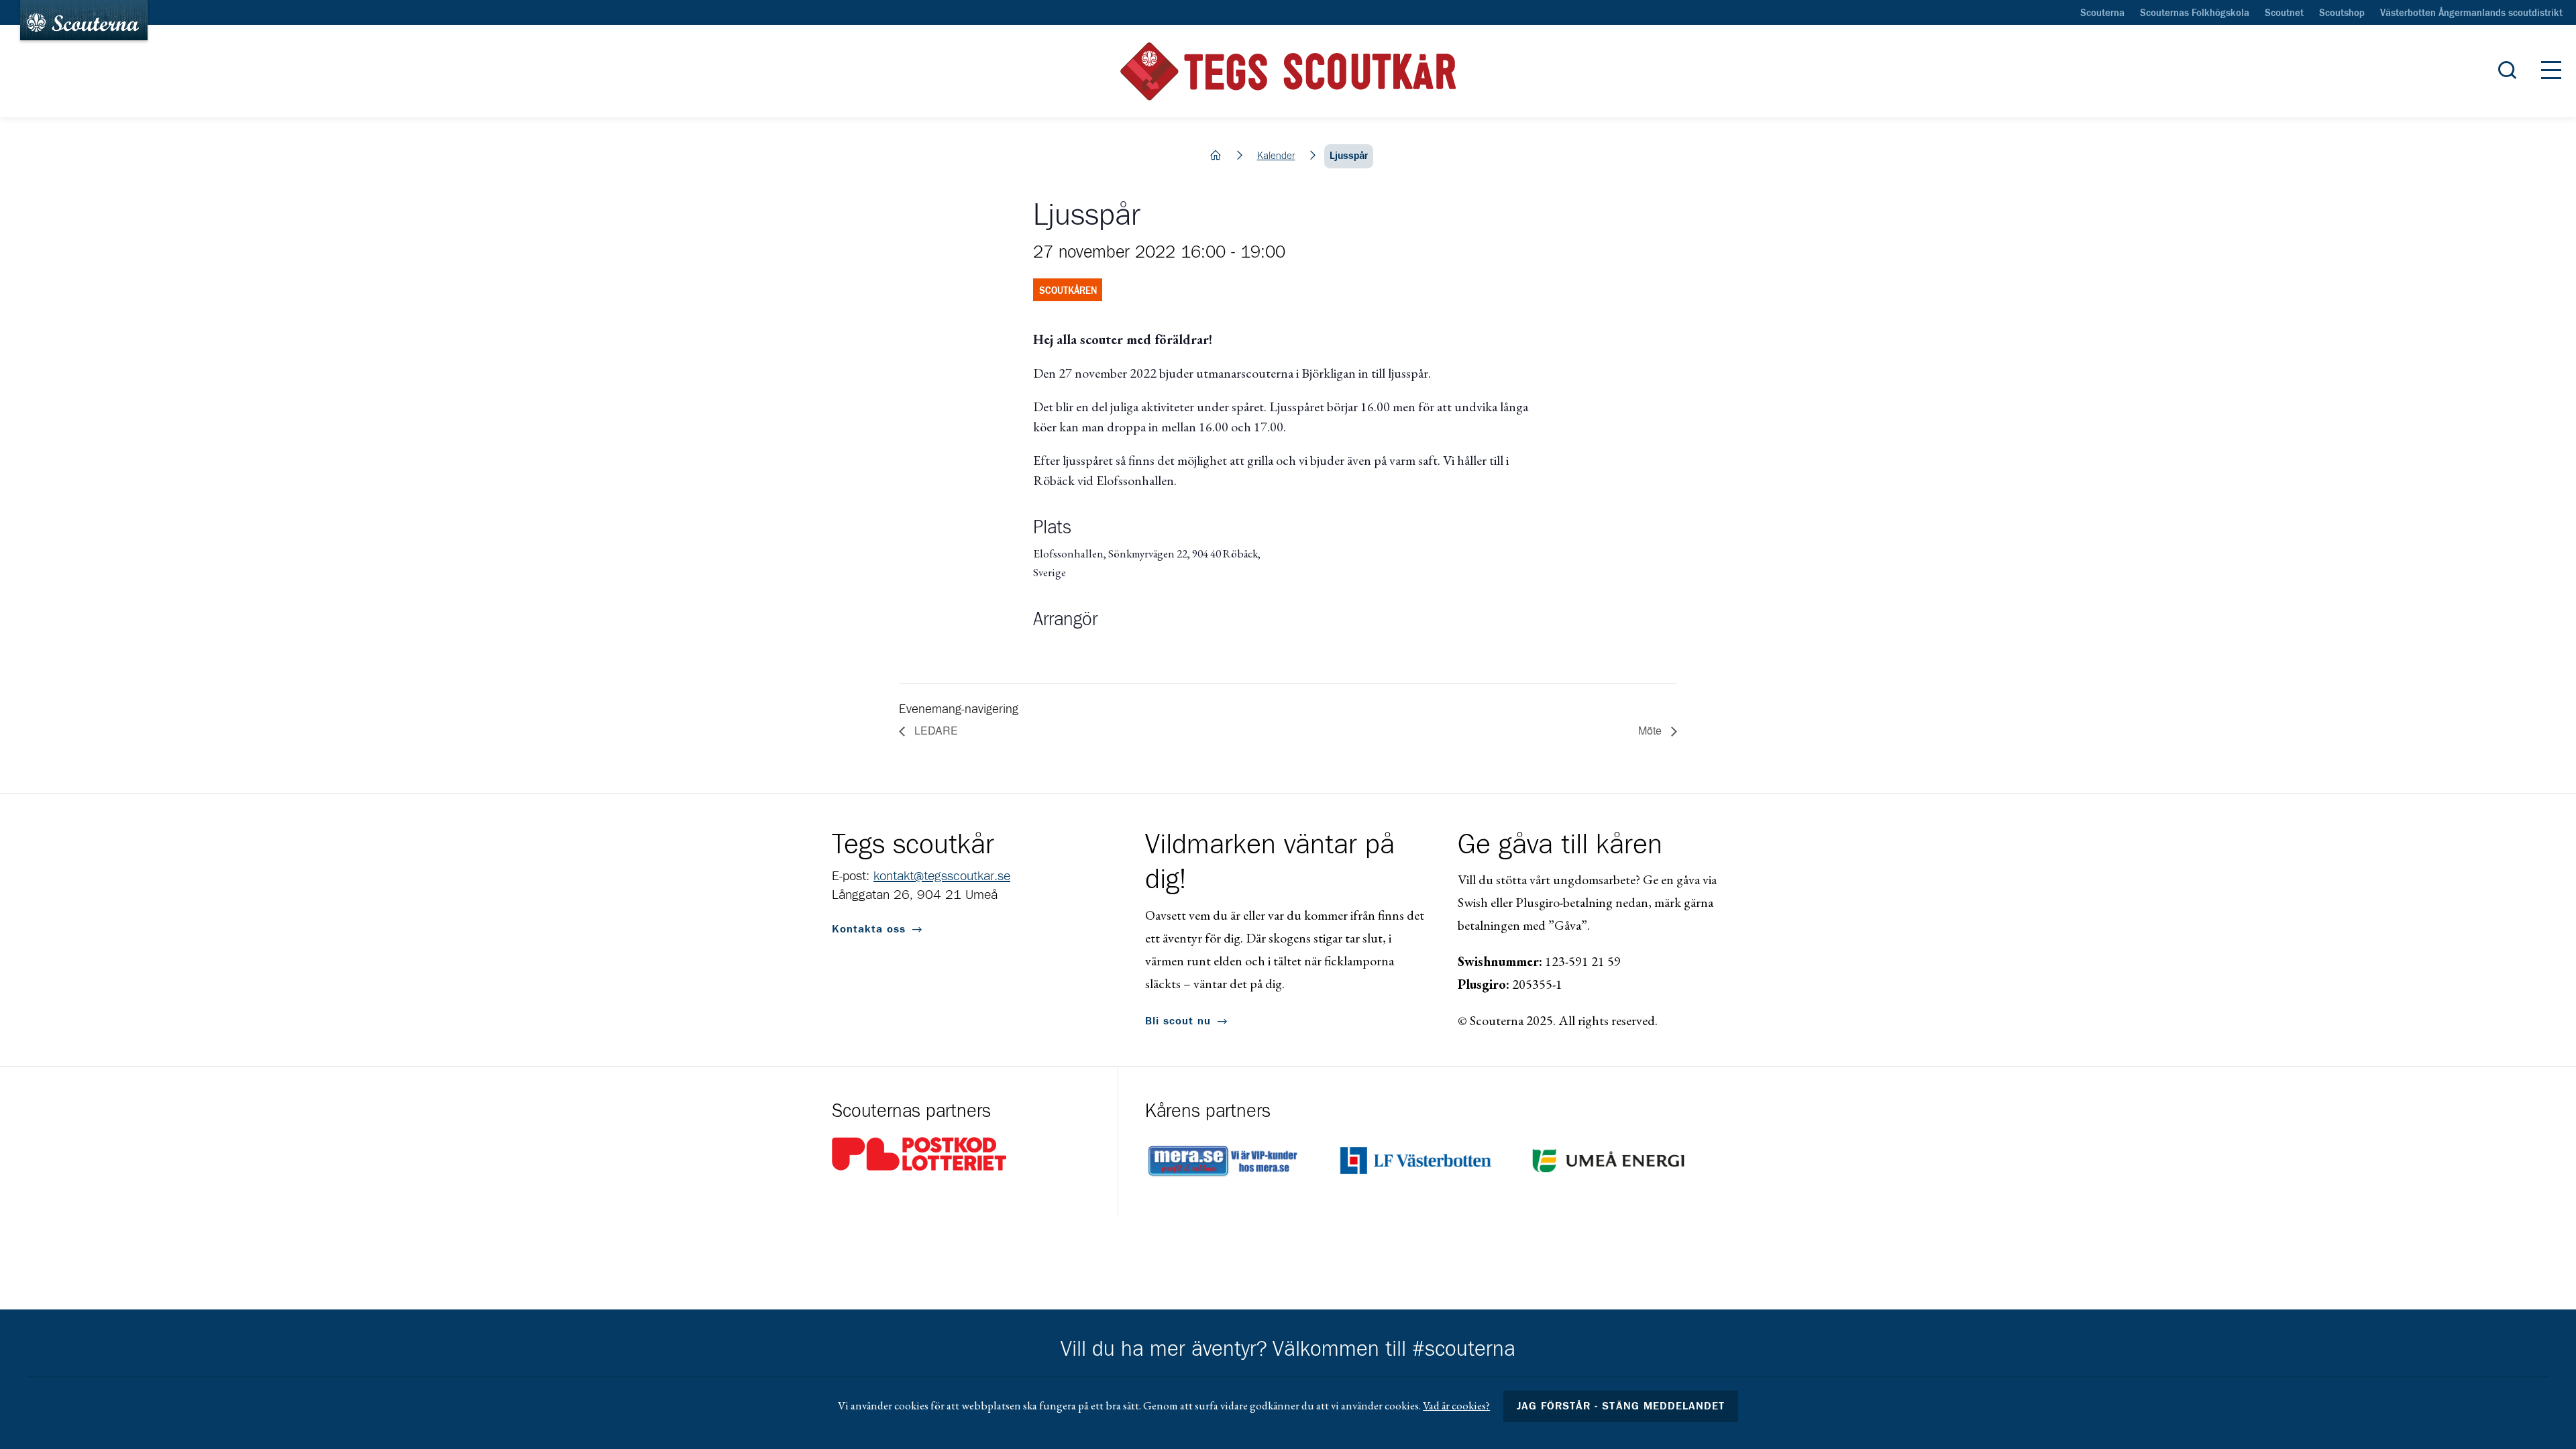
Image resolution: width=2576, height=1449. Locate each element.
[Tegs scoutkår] (1288, 71)
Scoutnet (2284, 13)
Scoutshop (2342, 13)
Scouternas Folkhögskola (2195, 13)
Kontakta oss (869, 929)
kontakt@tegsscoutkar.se (942, 876)
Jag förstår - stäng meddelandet (1621, 1406)
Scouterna (2102, 13)
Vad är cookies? (1456, 1405)
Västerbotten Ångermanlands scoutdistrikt (2471, 13)
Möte (1651, 730)
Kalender (1276, 156)
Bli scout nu (1178, 1021)
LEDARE (935, 730)
